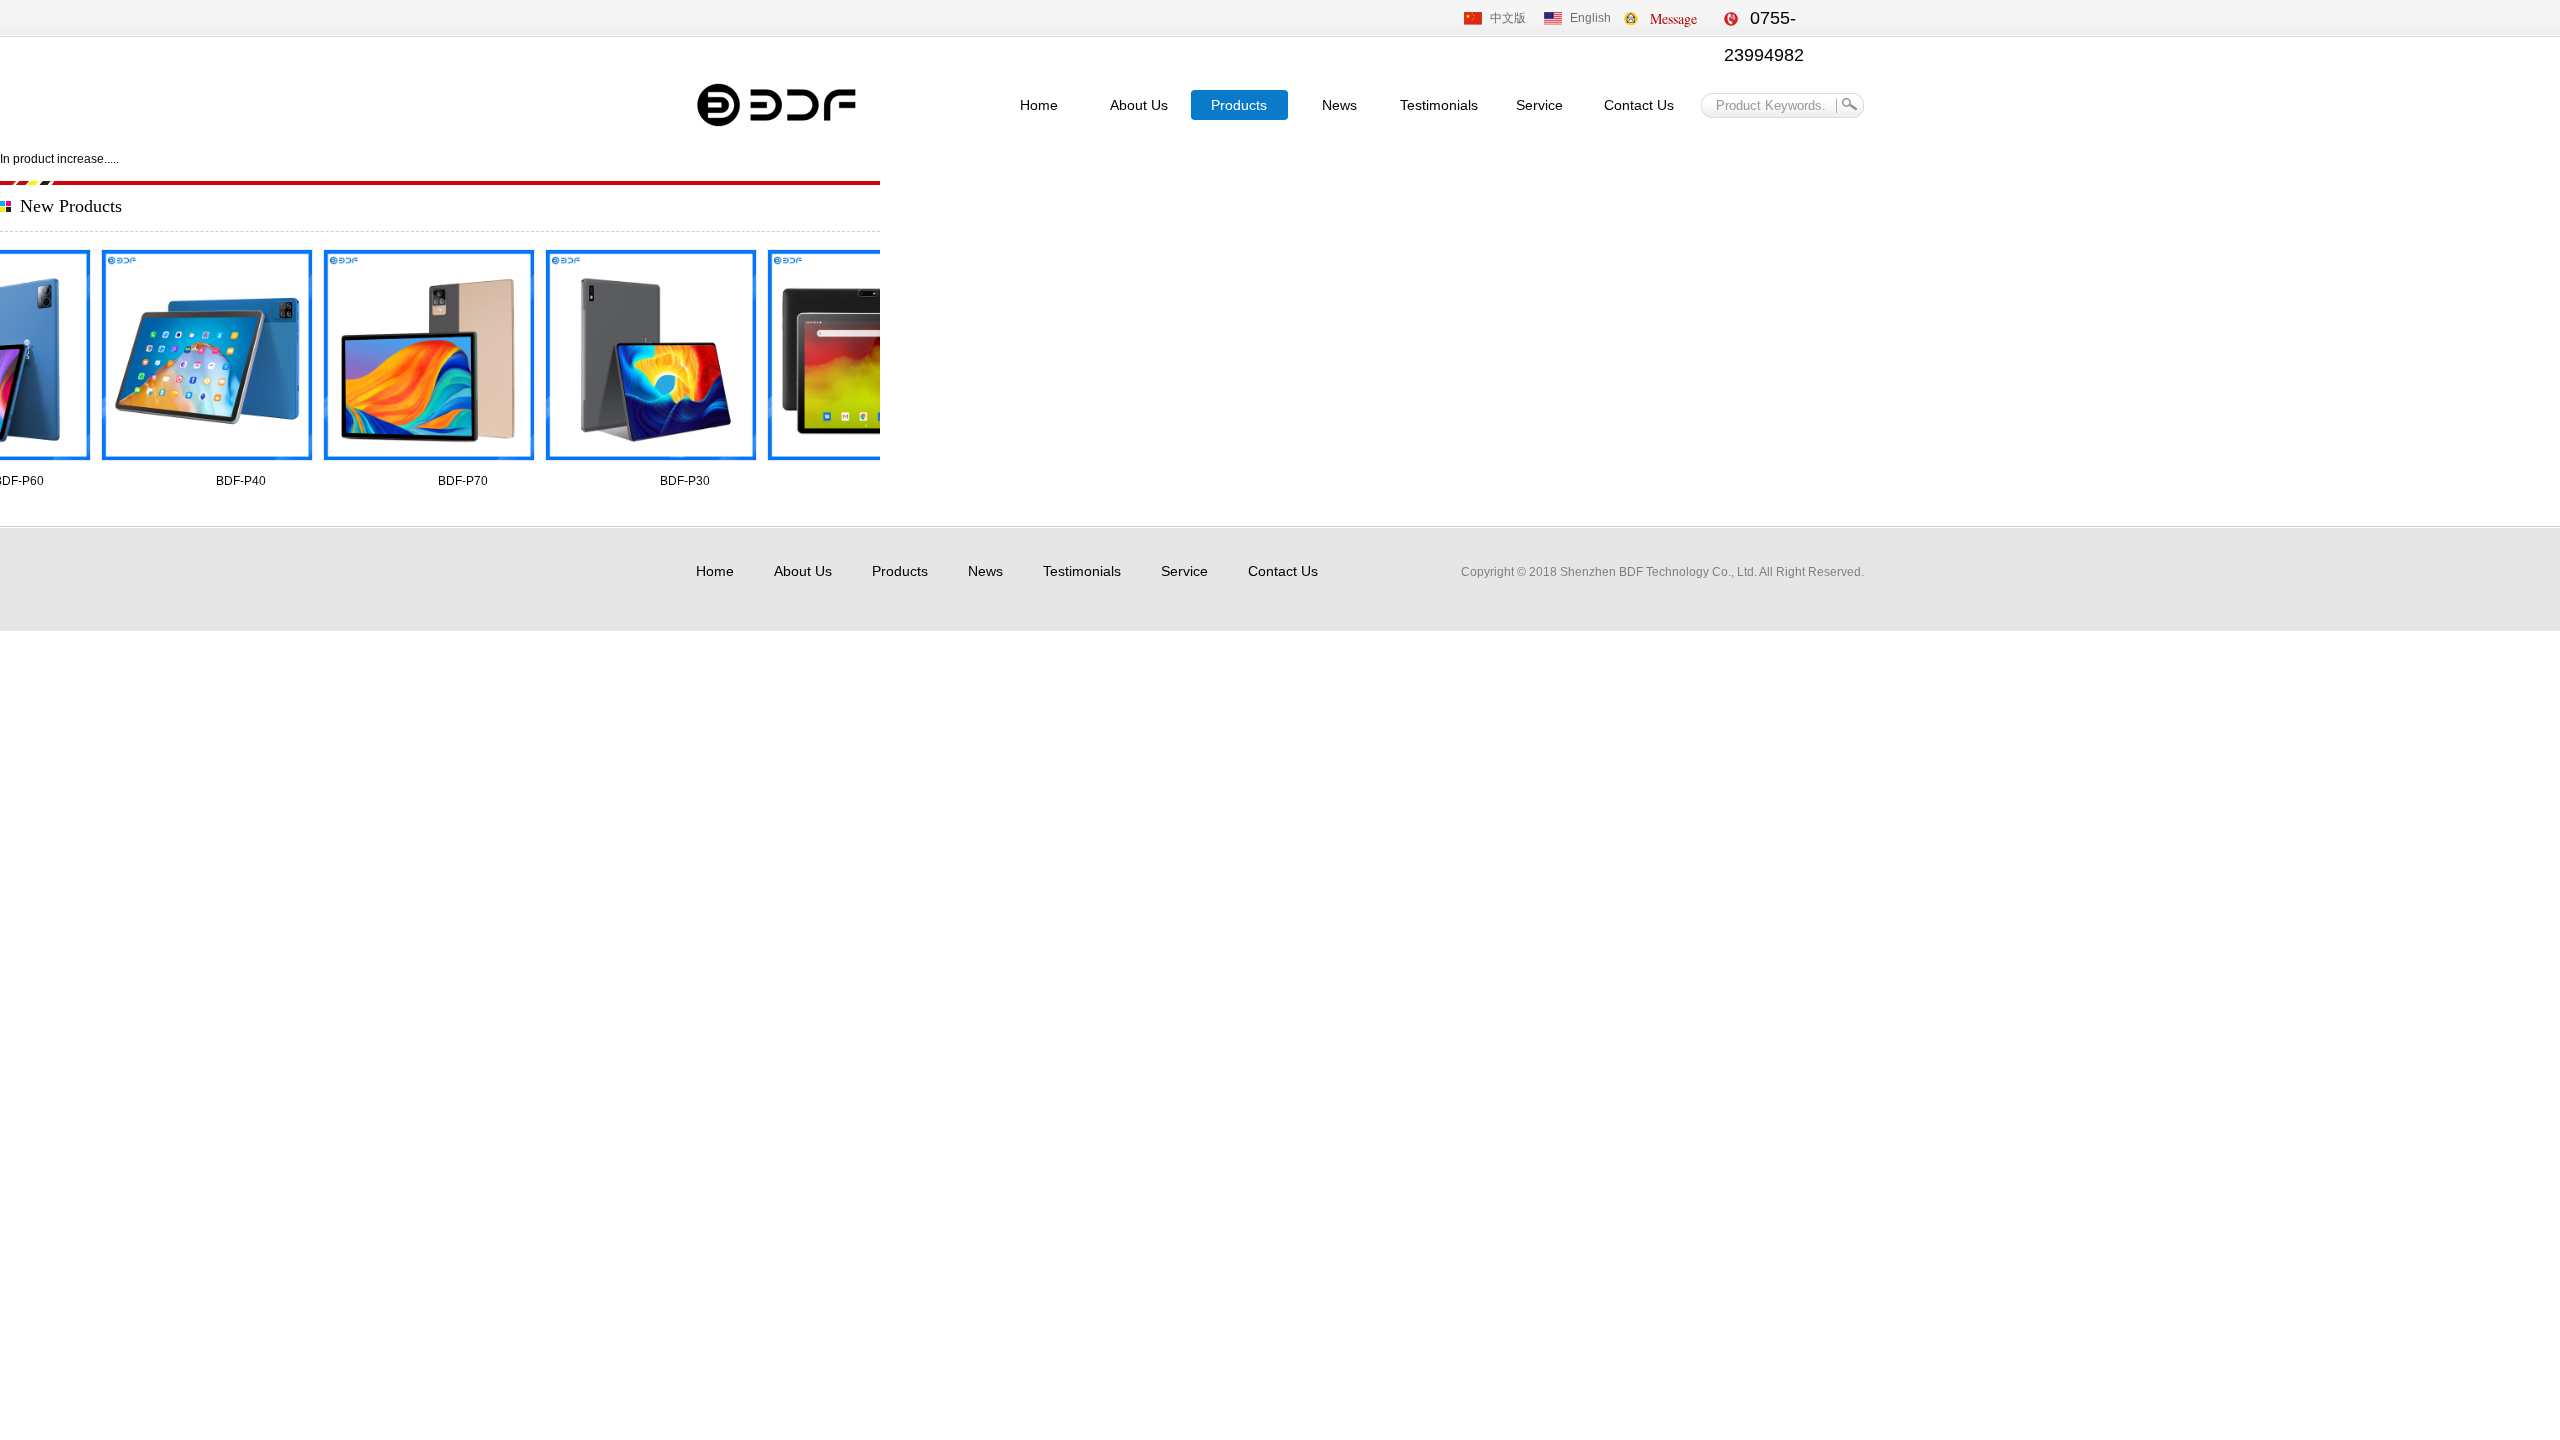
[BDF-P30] (644, 355)
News (1339, 105)
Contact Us (1639, 105)
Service (1539, 105)
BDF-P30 (678, 481)
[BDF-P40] (200, 355)
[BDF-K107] (866, 355)
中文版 (1508, 18)
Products (1239, 105)
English (1590, 18)
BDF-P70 (456, 481)
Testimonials (1439, 105)
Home (1039, 105)
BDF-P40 (234, 481)
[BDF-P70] (422, 355)
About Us (1139, 105)
